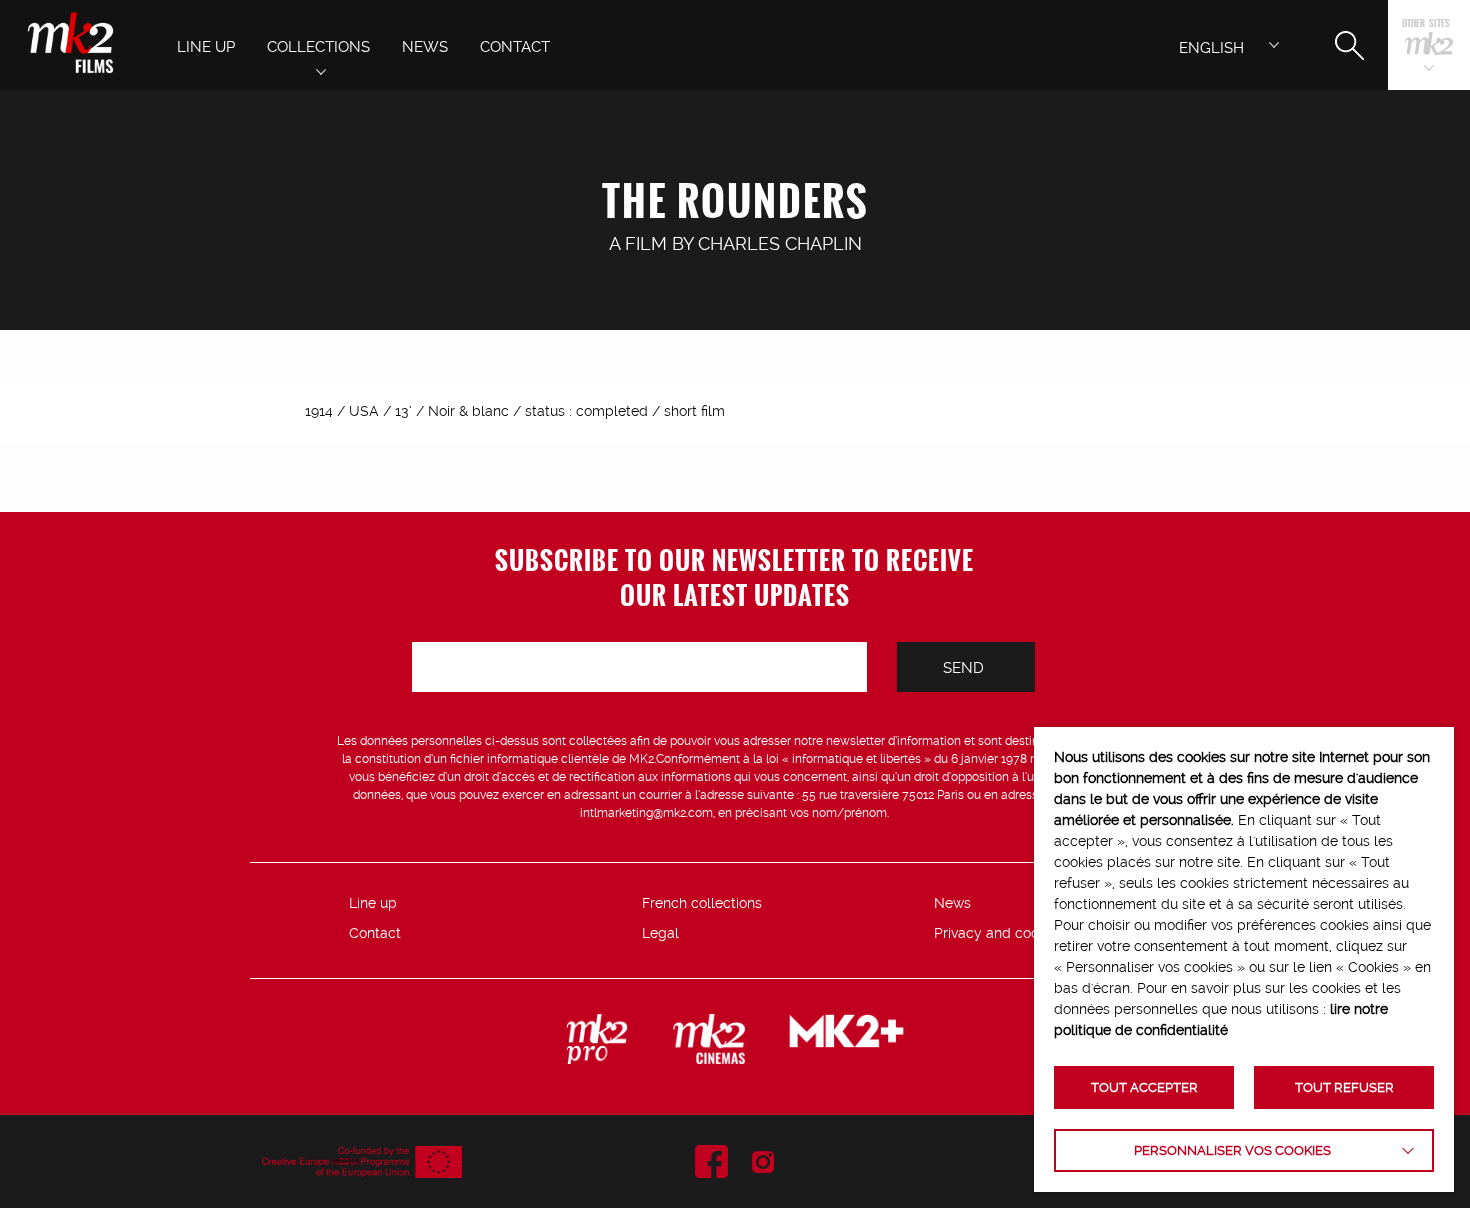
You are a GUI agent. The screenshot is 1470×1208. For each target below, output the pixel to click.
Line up (373, 903)
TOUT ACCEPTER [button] (1144, 1087)
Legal (660, 933)
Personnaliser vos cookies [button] (1232, 1150)
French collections (702, 903)
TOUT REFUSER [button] (1344, 1087)
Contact (375, 933)
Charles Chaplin (780, 243)
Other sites (1426, 24)
